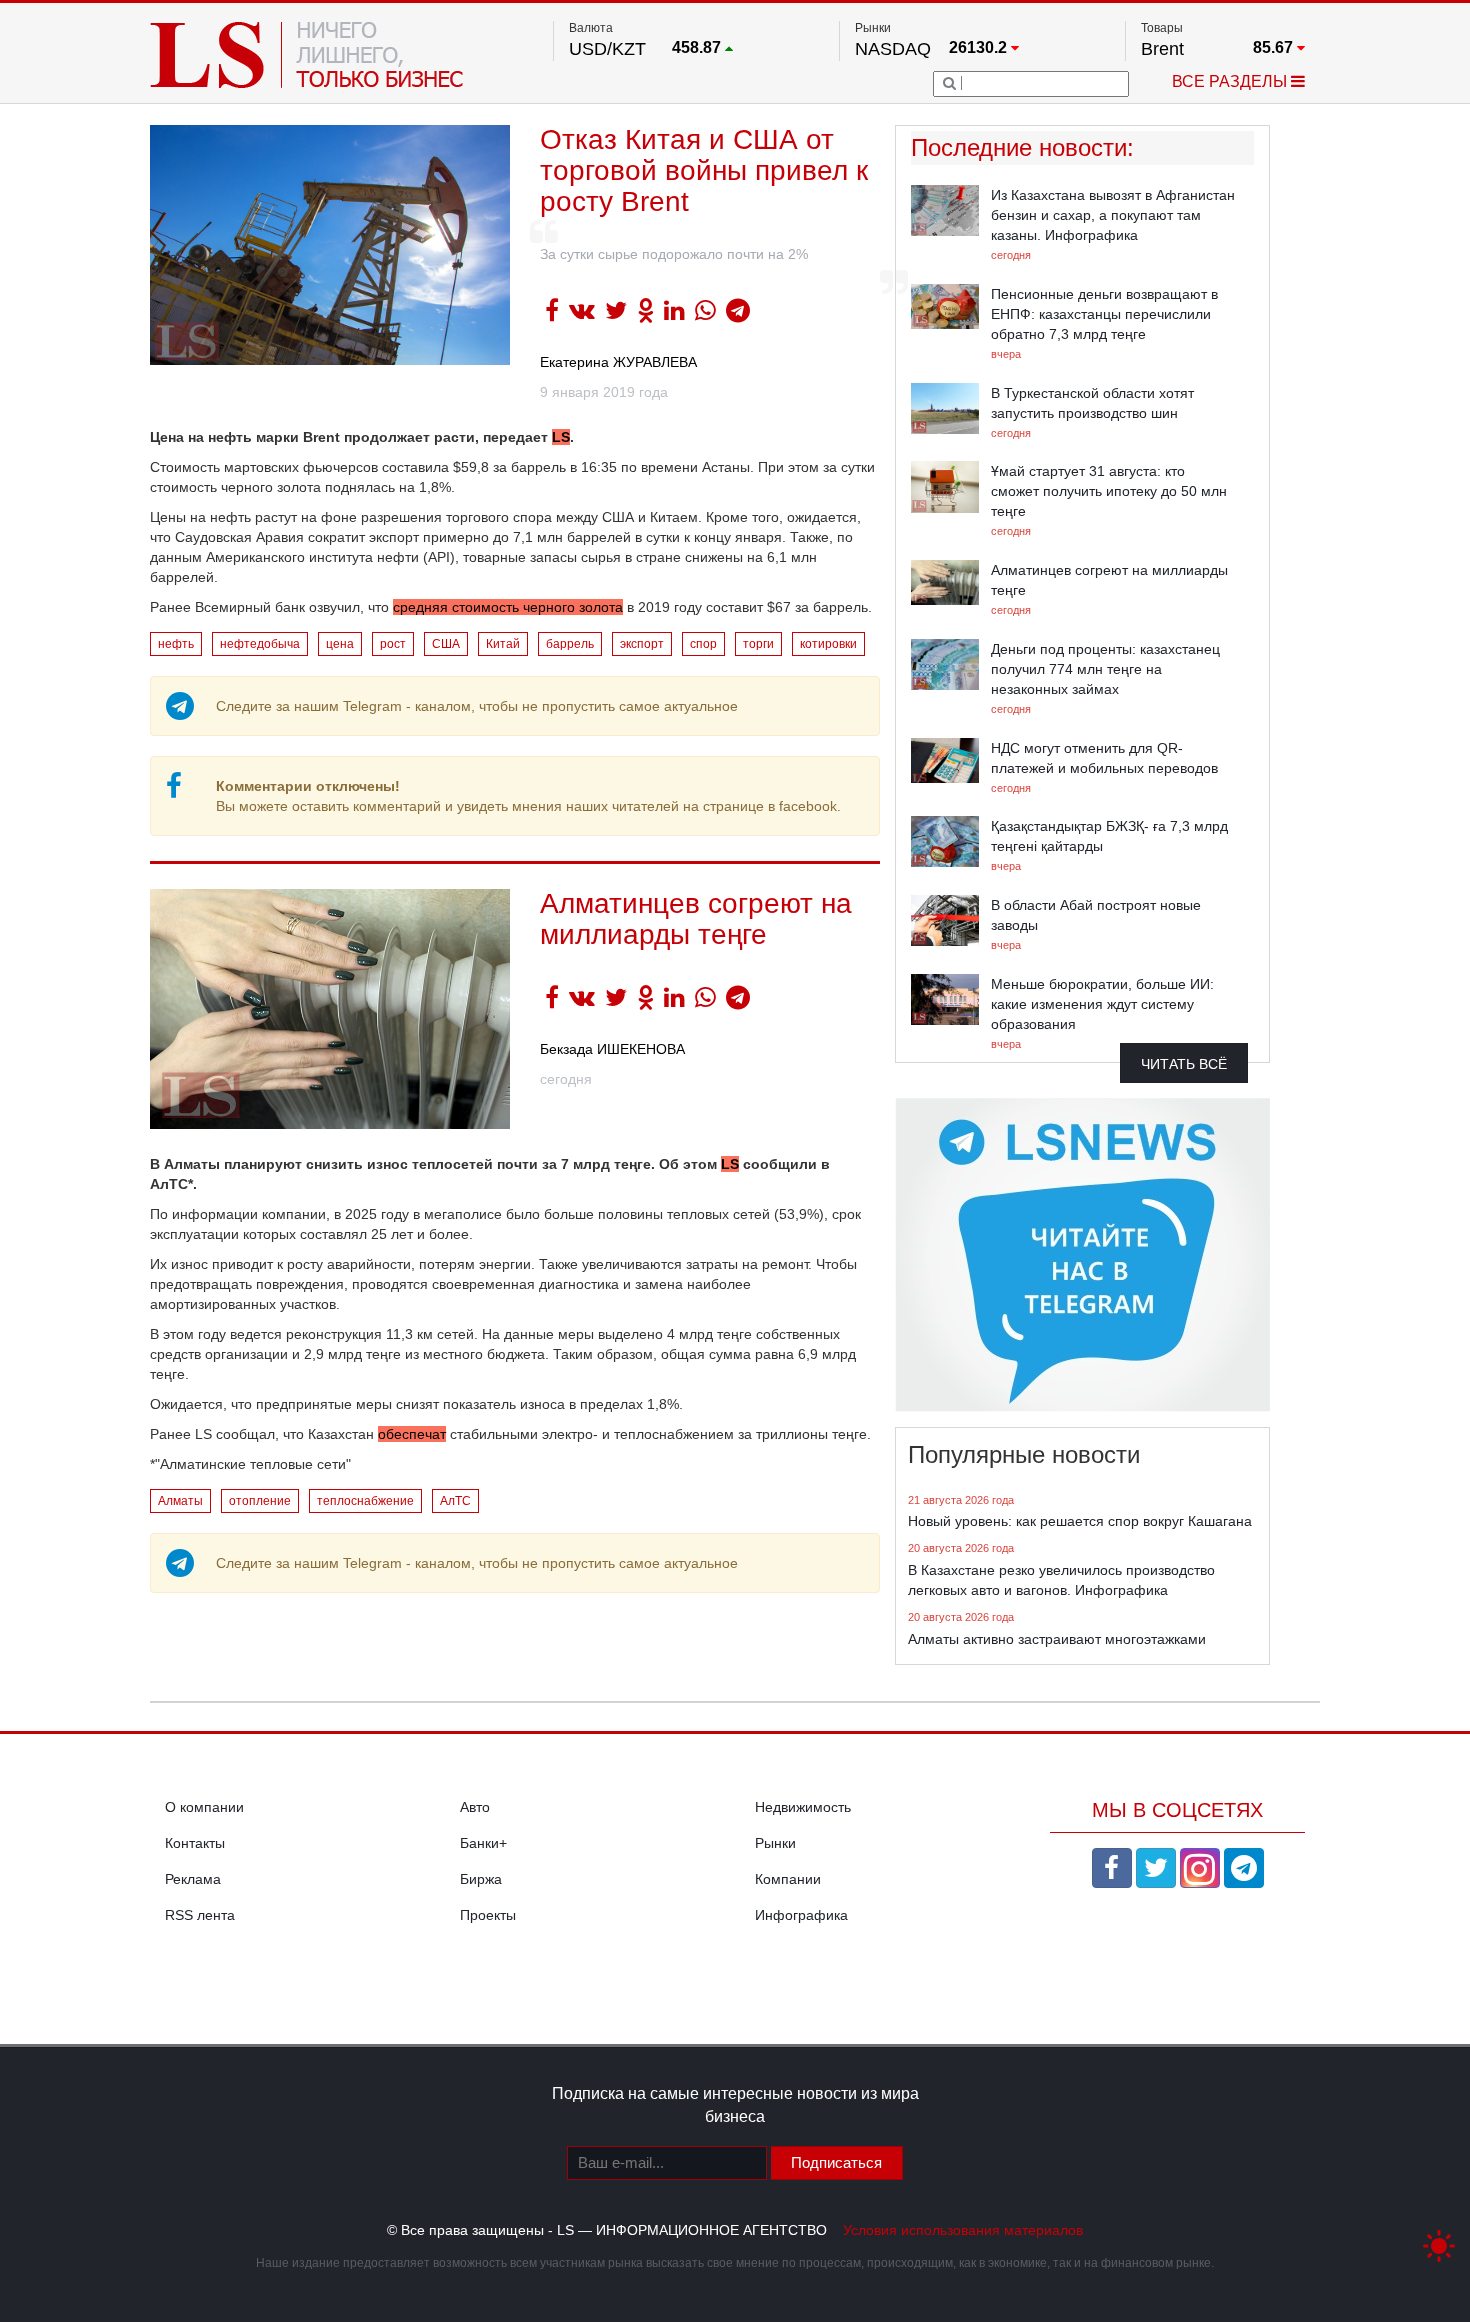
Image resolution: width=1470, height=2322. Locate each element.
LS (561, 437)
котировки (828, 644)
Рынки (775, 1843)
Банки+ (483, 1843)
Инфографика (801, 1915)
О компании (204, 1807)
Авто (475, 1807)
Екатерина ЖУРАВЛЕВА (618, 362)
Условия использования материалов (963, 2230)
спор (703, 644)
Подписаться (836, 2162)
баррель (570, 644)
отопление (260, 1501)
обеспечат (412, 1434)
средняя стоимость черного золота (508, 607)
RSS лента (200, 1915)
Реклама (193, 1879)
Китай (503, 644)
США (446, 644)
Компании (788, 1879)
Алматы (180, 1501)
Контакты (195, 1843)
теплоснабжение (365, 1501)
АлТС (455, 1501)
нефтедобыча (260, 644)
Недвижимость (803, 1807)
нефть (176, 644)
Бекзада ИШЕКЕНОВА (612, 1049)
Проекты (488, 1915)
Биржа (481, 1879)
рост (393, 644)
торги (758, 644)
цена (340, 644)
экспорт (642, 644)
